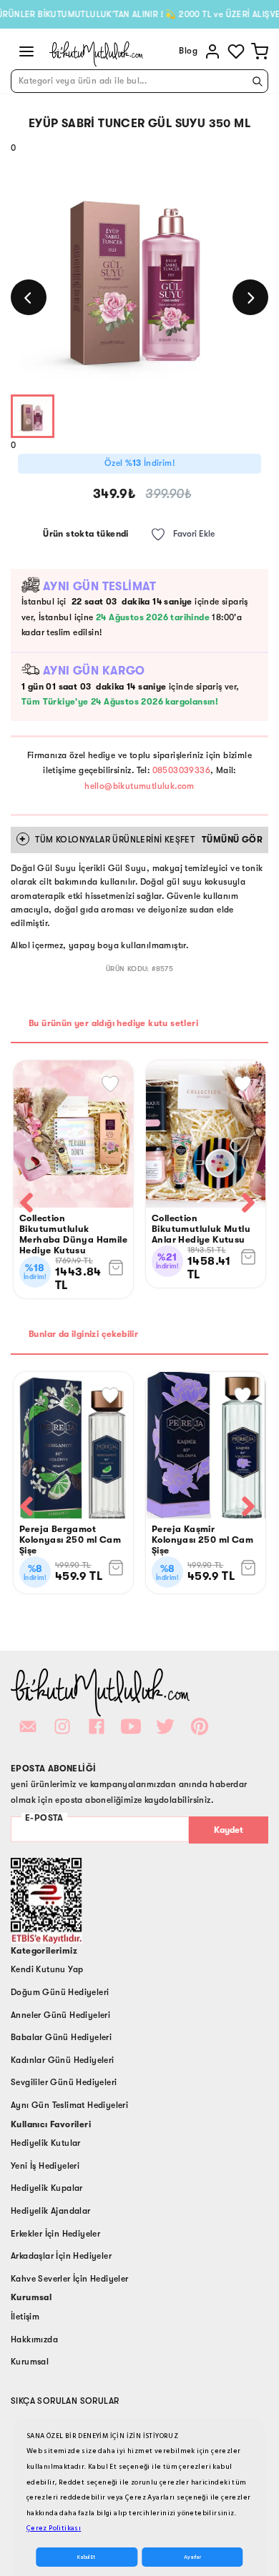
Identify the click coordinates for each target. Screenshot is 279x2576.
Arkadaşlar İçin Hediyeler (61, 2256)
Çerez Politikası (54, 2528)
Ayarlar (192, 2557)
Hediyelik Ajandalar (51, 2211)
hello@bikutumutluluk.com (139, 786)
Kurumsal (30, 2362)
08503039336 (181, 770)
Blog (188, 51)
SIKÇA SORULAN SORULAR (65, 2401)
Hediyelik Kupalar (47, 2188)
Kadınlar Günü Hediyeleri (63, 2060)
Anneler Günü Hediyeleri (60, 2015)
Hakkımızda (34, 2339)
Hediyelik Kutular (46, 2143)
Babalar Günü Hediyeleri (61, 2037)
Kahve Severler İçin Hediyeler (70, 2279)
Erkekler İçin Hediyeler (55, 2234)
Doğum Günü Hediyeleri (60, 1992)
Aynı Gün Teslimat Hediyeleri (69, 2105)
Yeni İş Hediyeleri (45, 2166)
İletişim (25, 2317)
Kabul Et (86, 2557)
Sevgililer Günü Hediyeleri (64, 2082)
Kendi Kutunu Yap (47, 1969)
